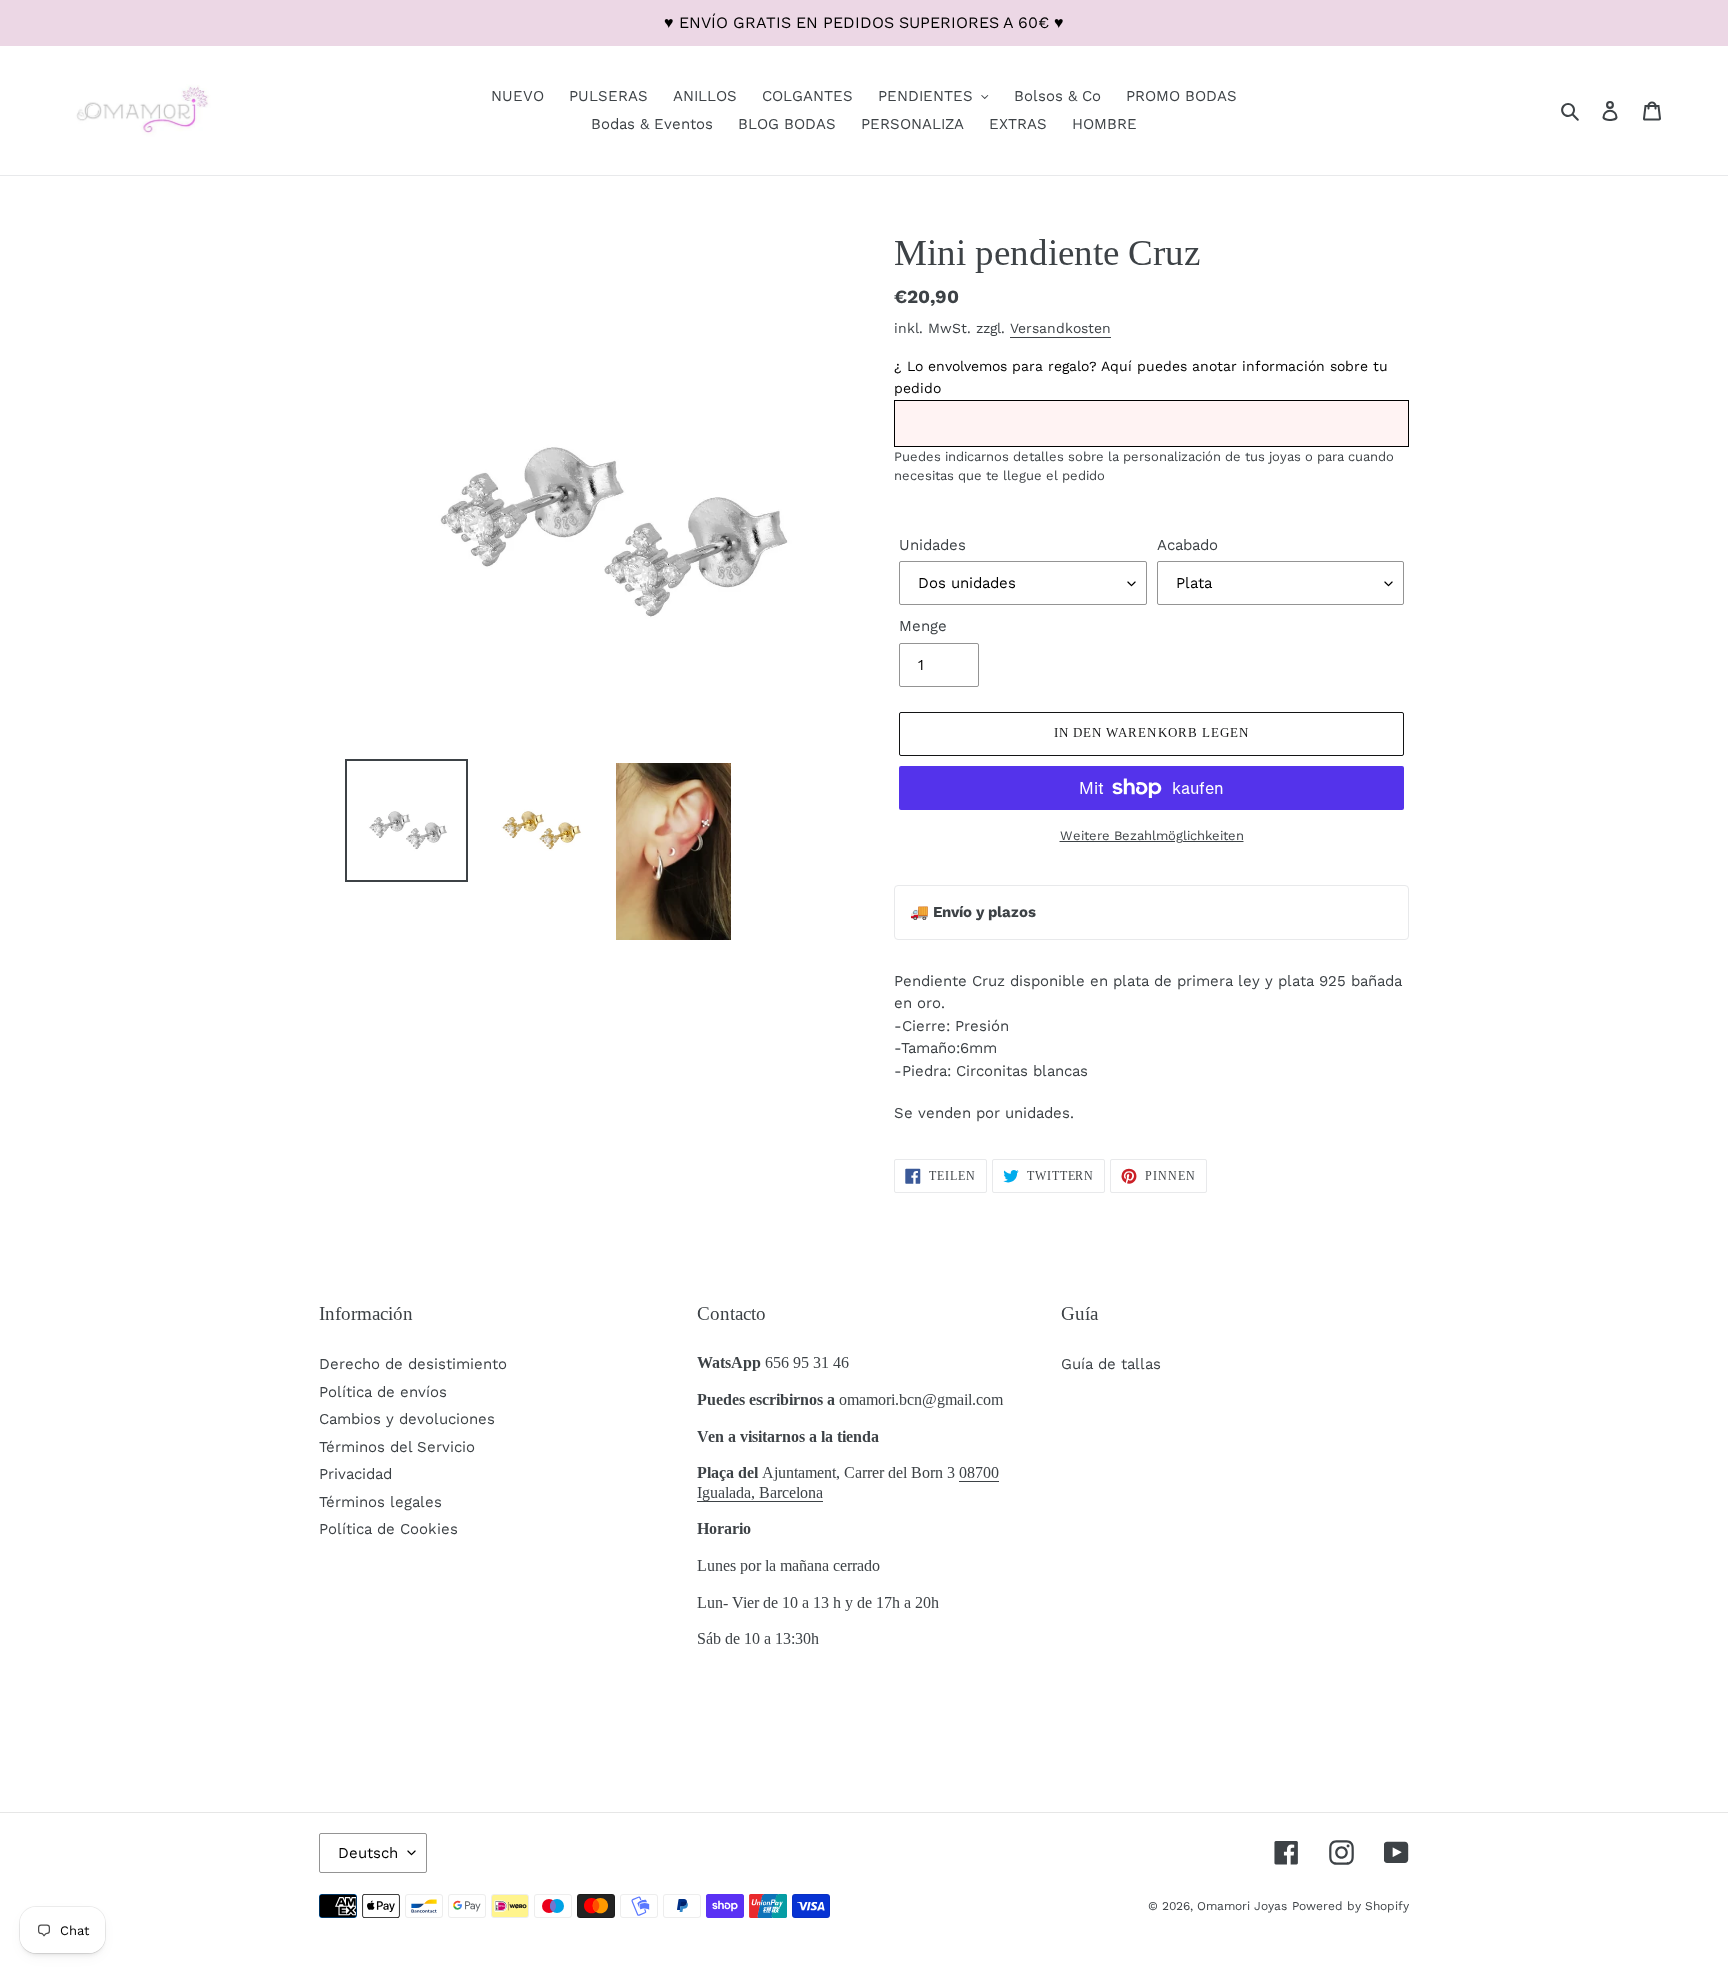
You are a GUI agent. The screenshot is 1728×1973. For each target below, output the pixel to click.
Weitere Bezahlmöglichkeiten (1152, 835)
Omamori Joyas (1242, 1906)
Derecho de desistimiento (413, 1364)
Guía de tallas (1111, 1364)
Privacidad (355, 1474)
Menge (923, 626)
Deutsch (368, 1853)
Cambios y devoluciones (407, 1419)
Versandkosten (1060, 328)
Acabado (1187, 545)
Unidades (932, 545)
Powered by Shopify (1350, 1906)
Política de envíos (383, 1392)
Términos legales (380, 1502)
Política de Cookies (388, 1529)
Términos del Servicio (397, 1447)
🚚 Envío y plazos (973, 912)
